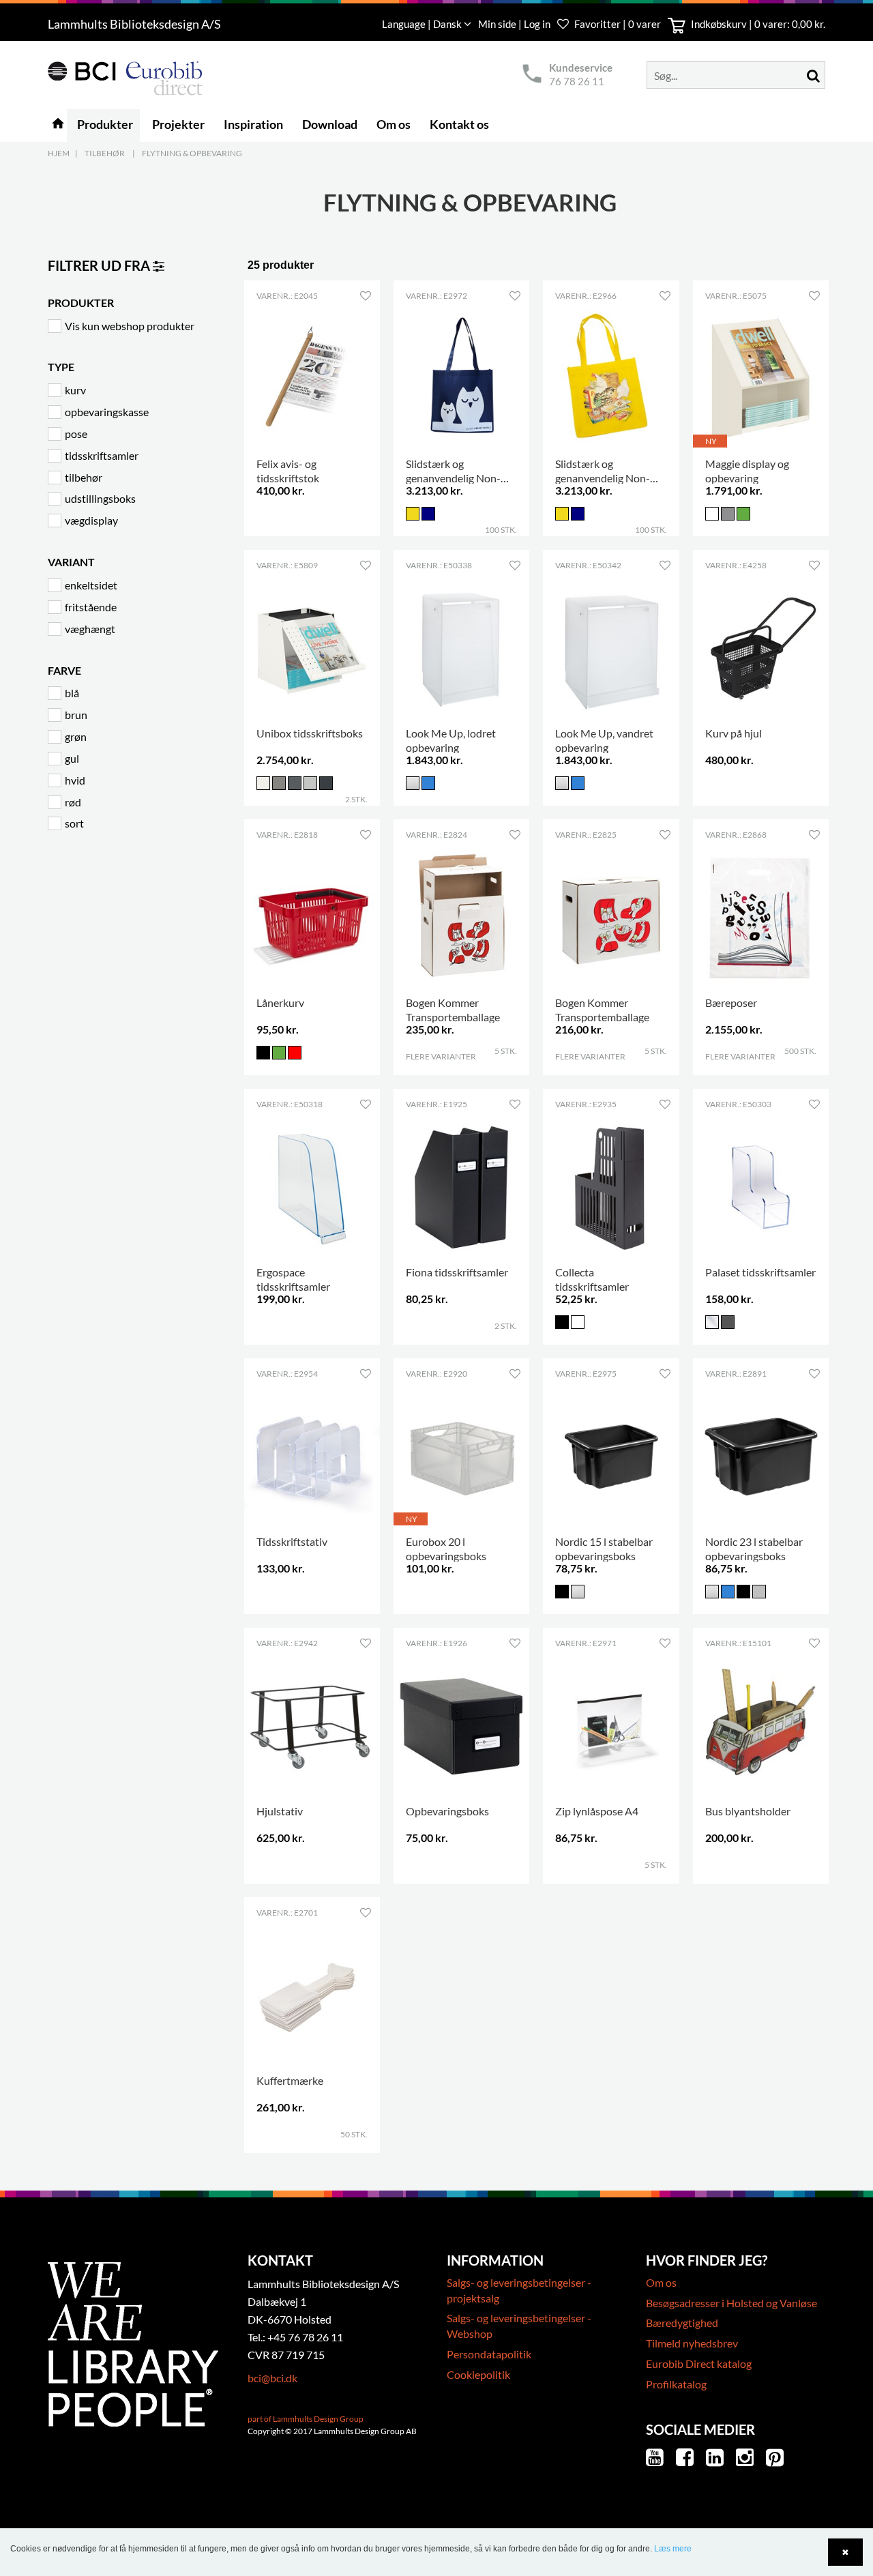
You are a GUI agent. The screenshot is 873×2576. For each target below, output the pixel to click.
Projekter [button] (178, 124)
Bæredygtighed (682, 2323)
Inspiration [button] (253, 124)
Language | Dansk (423, 24)
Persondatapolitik (489, 2354)
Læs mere (673, 2549)
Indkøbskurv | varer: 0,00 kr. (757, 24)
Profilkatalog (676, 2384)
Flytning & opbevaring (192, 153)
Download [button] (330, 124)
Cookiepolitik (478, 2374)
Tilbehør (105, 153)
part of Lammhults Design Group (306, 2419)
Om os (661, 2282)
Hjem (59, 153)
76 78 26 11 (577, 81)
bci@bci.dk (272, 2378)
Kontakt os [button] (459, 124)
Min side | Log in (515, 24)
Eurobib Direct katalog (699, 2363)
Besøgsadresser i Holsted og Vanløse (731, 2303)
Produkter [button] (105, 124)
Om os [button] (394, 124)
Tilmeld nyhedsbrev (692, 2343)
